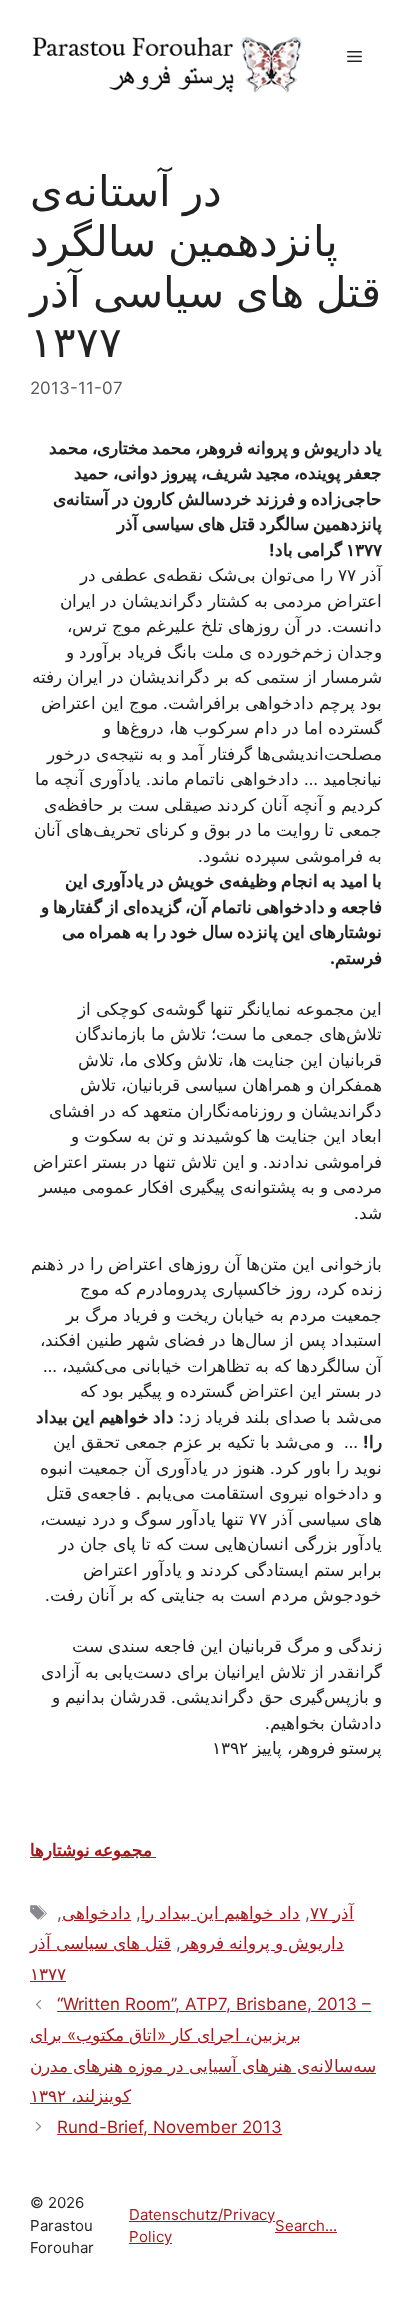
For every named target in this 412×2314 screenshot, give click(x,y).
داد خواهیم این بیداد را (220, 1913)
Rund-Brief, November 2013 (169, 2127)
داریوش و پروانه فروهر (262, 1943)
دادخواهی (96, 1913)
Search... (306, 2225)
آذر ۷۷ (332, 1913)
